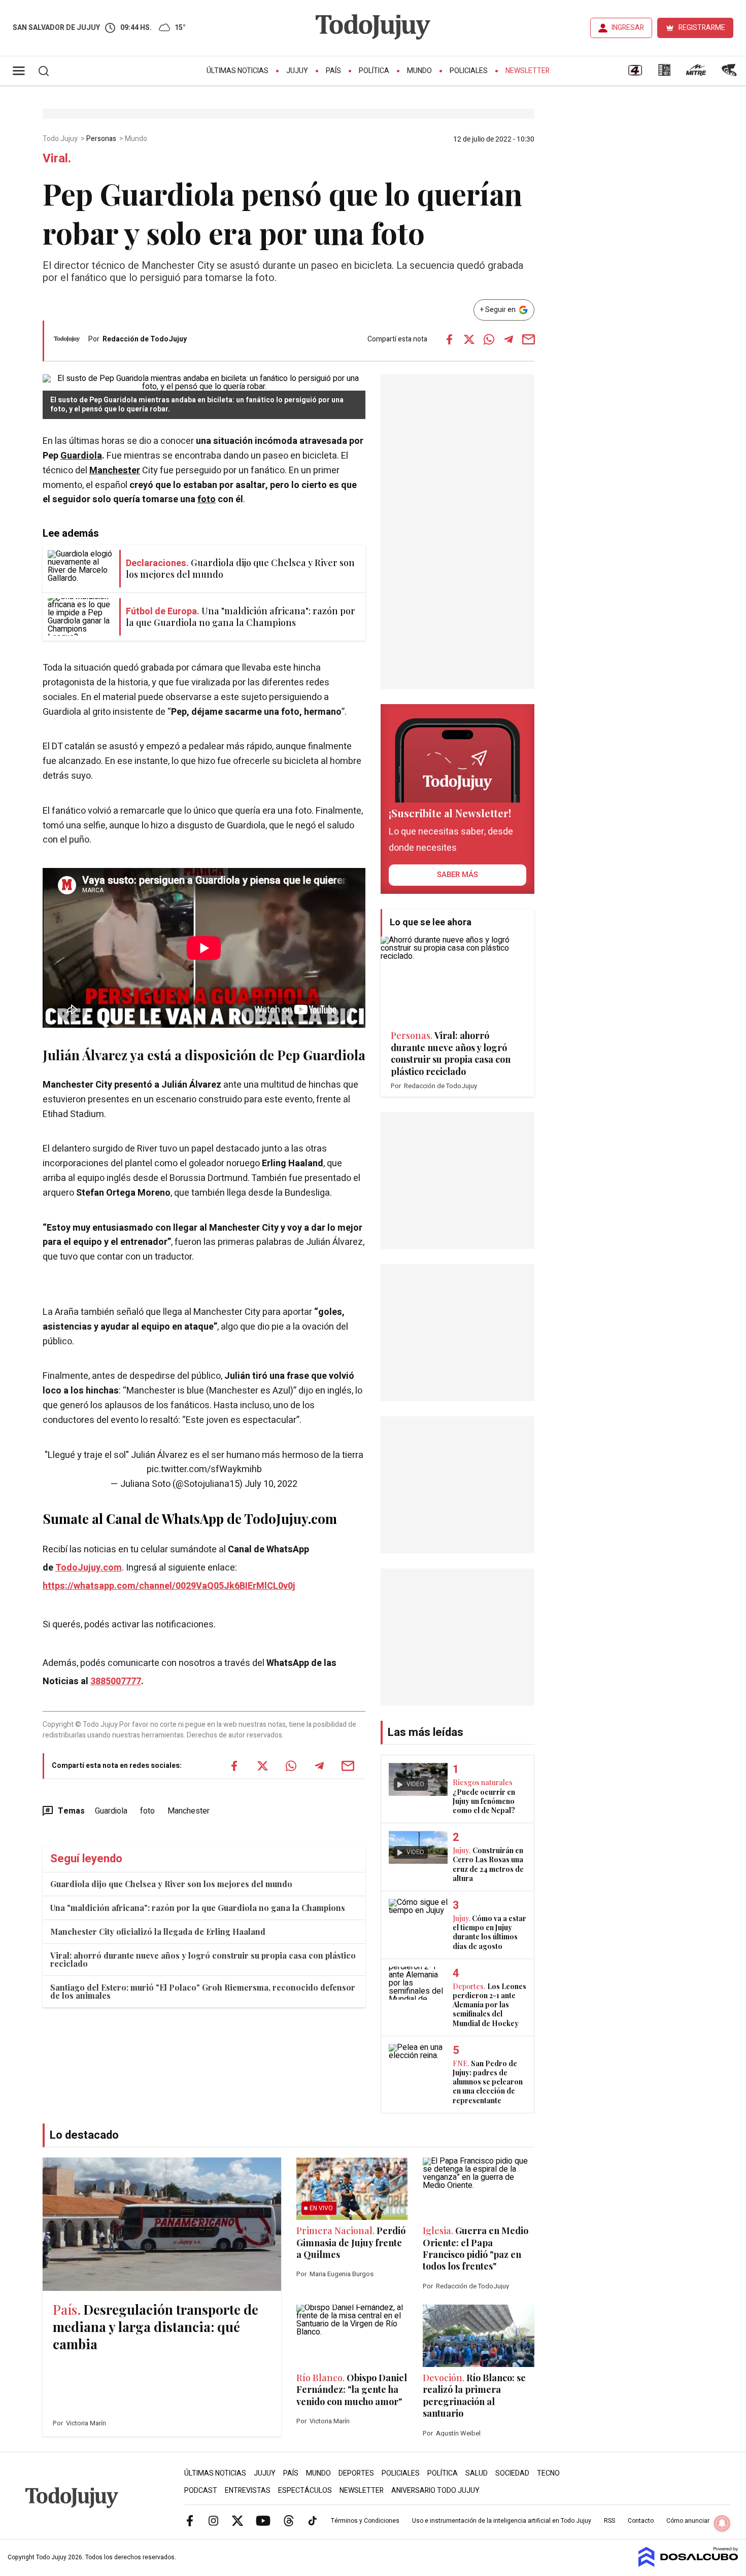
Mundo (419, 71)
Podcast (201, 2491)
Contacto (641, 2521)
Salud (477, 2473)
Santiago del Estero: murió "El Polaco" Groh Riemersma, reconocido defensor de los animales (203, 1991)
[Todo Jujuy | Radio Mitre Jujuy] (696, 74)
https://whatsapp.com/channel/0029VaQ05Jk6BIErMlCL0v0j (169, 1586)
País (333, 71)
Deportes (356, 2473)
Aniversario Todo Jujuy (435, 2491)
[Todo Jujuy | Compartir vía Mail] (528, 339)
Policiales (469, 71)
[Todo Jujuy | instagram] (214, 2520)
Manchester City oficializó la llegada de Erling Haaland (158, 1931)
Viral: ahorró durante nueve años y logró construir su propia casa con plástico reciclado (203, 1959)
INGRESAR (628, 28)
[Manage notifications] (722, 2523)
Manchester (115, 471)
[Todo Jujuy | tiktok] (313, 2520)
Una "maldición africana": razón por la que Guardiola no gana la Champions (198, 1908)
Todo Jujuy (61, 139)
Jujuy (297, 71)
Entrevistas (248, 2491)
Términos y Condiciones (365, 2521)
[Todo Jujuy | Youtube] (263, 2520)
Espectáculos (305, 2491)
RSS (609, 2521)
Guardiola (81, 456)
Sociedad (512, 2473)
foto (207, 499)
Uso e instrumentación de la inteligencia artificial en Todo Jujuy (502, 2521)
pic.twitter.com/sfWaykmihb (204, 1469)
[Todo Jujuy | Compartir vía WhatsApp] (489, 339)
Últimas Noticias (238, 71)
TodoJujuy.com (89, 1568)
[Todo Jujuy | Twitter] (238, 2520)
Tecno (548, 2473)
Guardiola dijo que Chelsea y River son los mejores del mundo (171, 1884)
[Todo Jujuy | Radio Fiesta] (730, 74)
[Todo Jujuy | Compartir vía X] (469, 339)
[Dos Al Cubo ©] (688, 2564)
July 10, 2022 (271, 1484)
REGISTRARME (702, 28)
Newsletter (528, 71)
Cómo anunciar (688, 2521)
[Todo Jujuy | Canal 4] (635, 74)
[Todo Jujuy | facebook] (190, 2520)
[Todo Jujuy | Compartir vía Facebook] (449, 339)
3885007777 (116, 1681)
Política (374, 71)
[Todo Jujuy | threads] (289, 2520)
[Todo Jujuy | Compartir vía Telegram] (508, 339)
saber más (457, 875)
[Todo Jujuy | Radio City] (664, 74)
